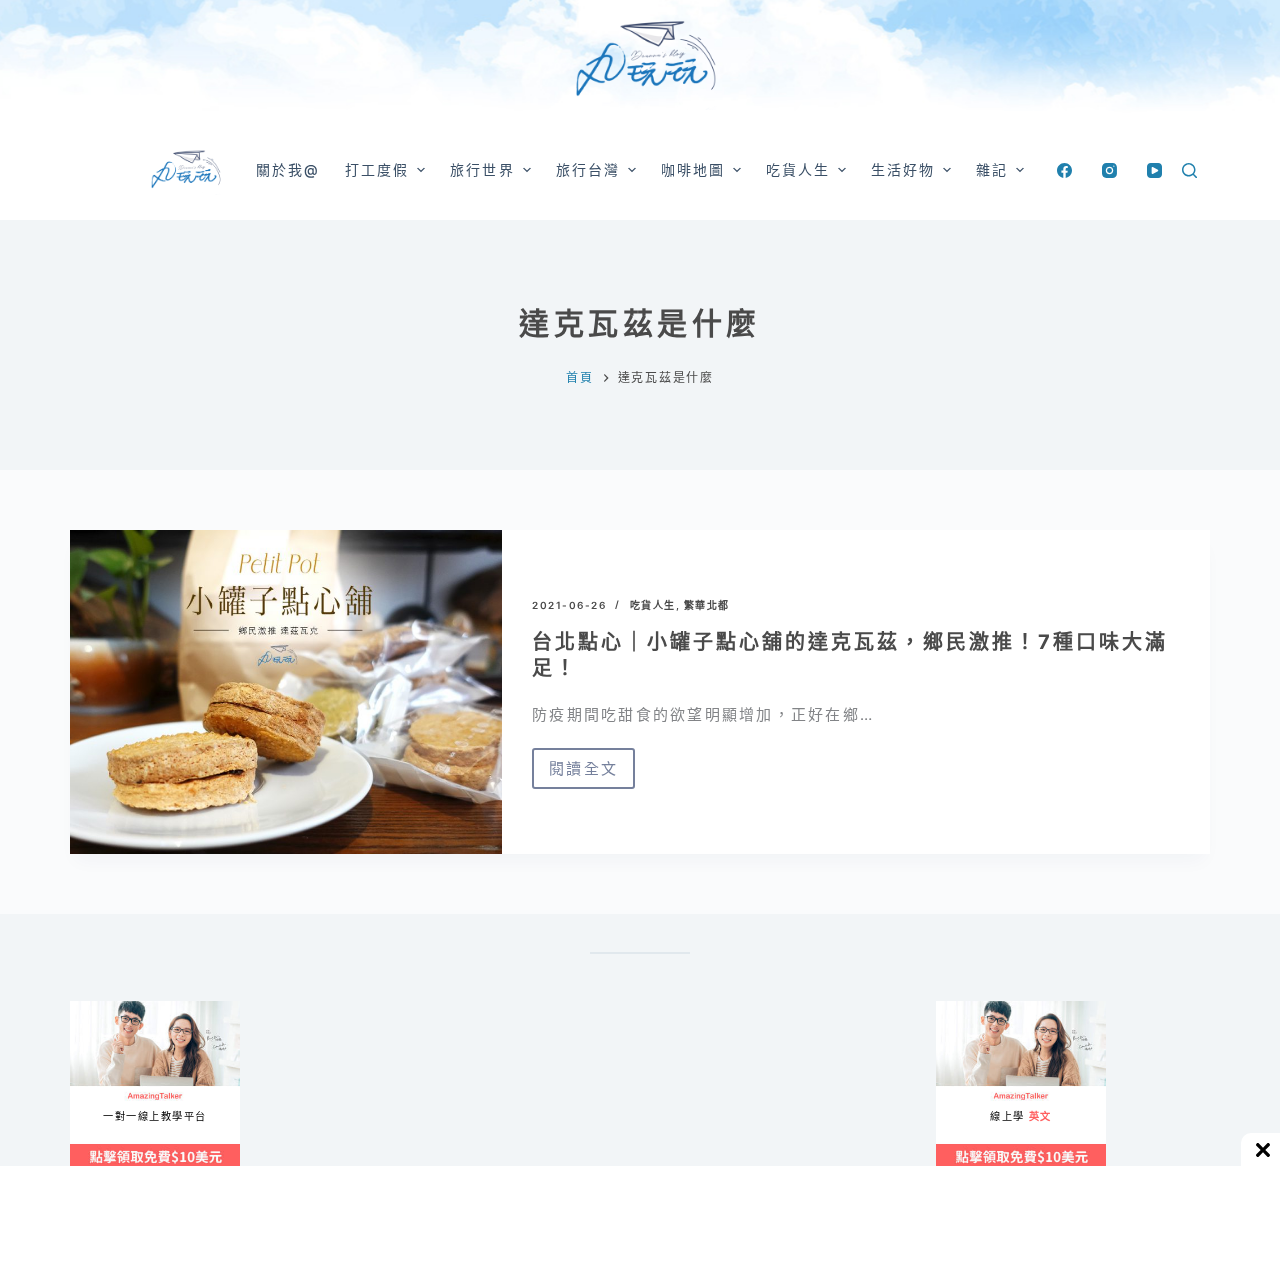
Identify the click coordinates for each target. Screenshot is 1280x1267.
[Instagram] (1109, 170)
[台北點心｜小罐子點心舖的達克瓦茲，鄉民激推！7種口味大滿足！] (286, 692)
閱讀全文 (583, 774)
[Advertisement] (730, 1100)
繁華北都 (707, 605)
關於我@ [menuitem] (288, 169)
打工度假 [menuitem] (377, 169)
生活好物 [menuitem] (903, 169)
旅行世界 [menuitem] (482, 169)
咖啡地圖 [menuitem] (693, 169)
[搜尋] (1189, 170)
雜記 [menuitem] (992, 169)
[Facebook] (1064, 170)
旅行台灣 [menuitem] (588, 169)
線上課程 (89, 1009)
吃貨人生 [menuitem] (798, 169)
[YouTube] (1154, 170)
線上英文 (955, 1009)
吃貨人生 (653, 605)
